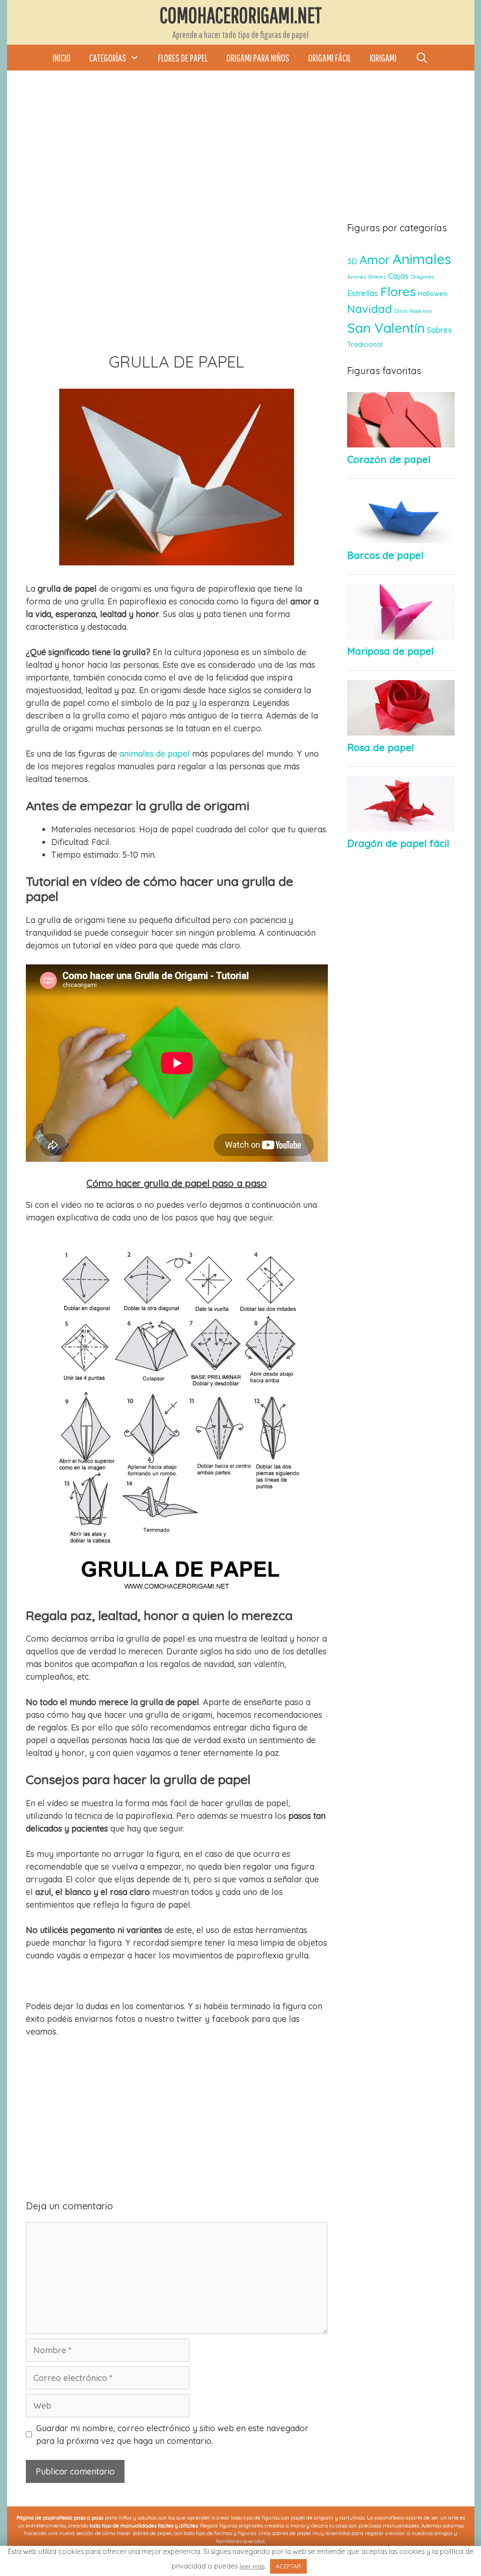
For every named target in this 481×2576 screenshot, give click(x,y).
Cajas (398, 276)
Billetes (377, 277)
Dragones (423, 277)
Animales (422, 259)
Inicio (62, 58)
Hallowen (433, 294)
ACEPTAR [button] (288, 2566)
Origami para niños (258, 58)
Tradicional (365, 345)
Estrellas (363, 293)
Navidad (370, 309)
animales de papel (155, 754)
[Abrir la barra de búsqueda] (422, 58)
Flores (398, 291)
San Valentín (386, 328)
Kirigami (383, 58)
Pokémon (421, 311)
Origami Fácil (330, 58)
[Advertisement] (240, 155)
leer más (252, 2566)
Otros (401, 311)
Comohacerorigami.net (241, 15)
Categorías (108, 58)
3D (352, 261)
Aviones (357, 277)
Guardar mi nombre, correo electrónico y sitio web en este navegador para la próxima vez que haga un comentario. (172, 2435)
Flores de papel (183, 58)
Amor (375, 259)
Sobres (439, 330)
